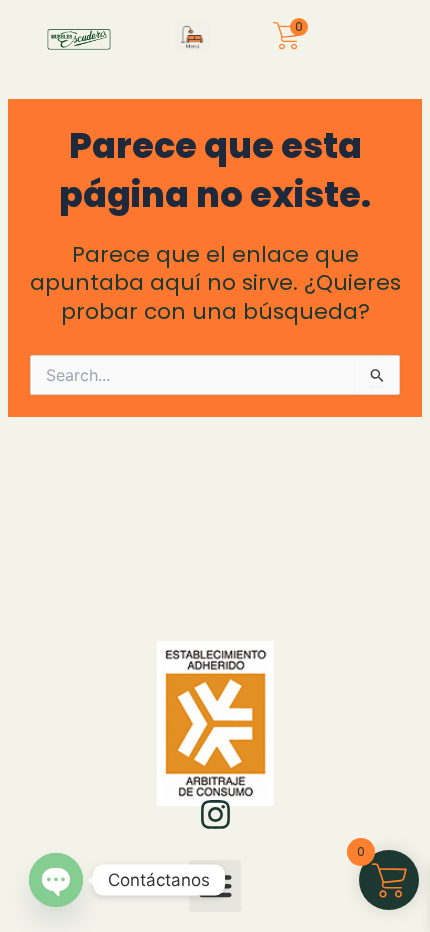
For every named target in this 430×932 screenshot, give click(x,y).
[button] (192, 38)
